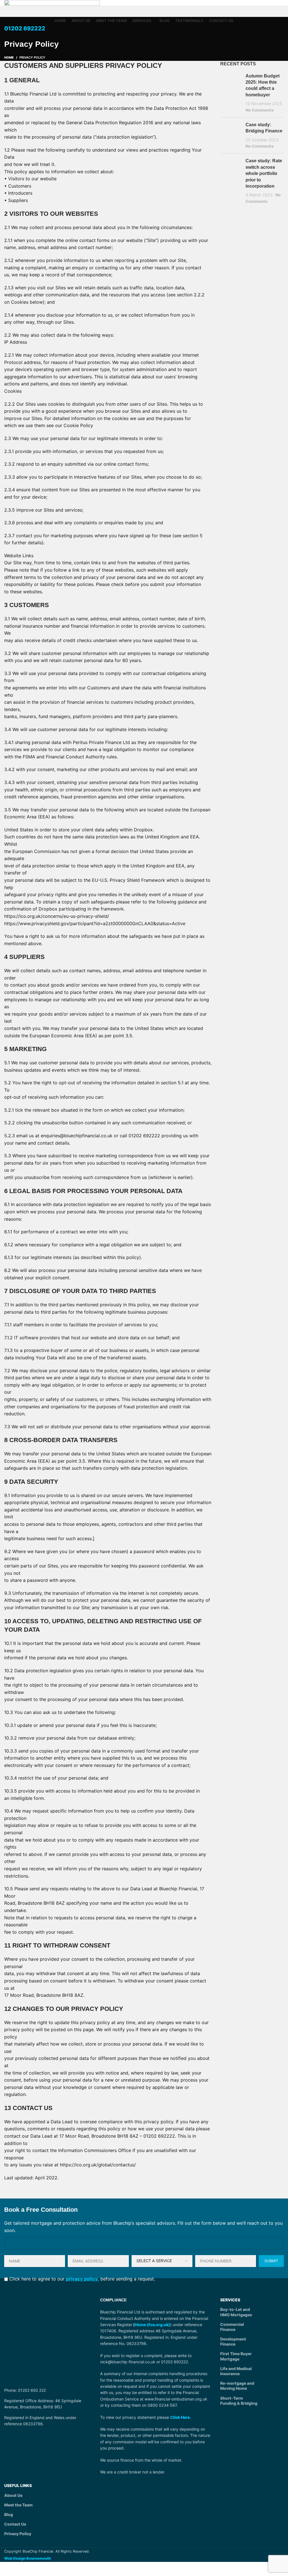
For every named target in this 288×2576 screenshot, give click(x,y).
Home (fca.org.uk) (152, 2325)
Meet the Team (18, 2505)
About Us (13, 2495)
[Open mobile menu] (144, 39)
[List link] (48, 2390)
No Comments (260, 110)
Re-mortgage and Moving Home (237, 2386)
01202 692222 (25, 28)
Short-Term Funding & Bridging (239, 2401)
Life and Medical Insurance (236, 2371)
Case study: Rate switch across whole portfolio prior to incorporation (264, 173)
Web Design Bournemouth (28, 2558)
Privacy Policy (18, 2534)
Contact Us (15, 2524)
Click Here (180, 2417)
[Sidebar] (7, 2569)
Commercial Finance (232, 2327)
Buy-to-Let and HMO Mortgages (236, 2312)
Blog (9, 2514)
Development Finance (233, 2341)
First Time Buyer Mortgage (236, 2356)
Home (9, 57)
